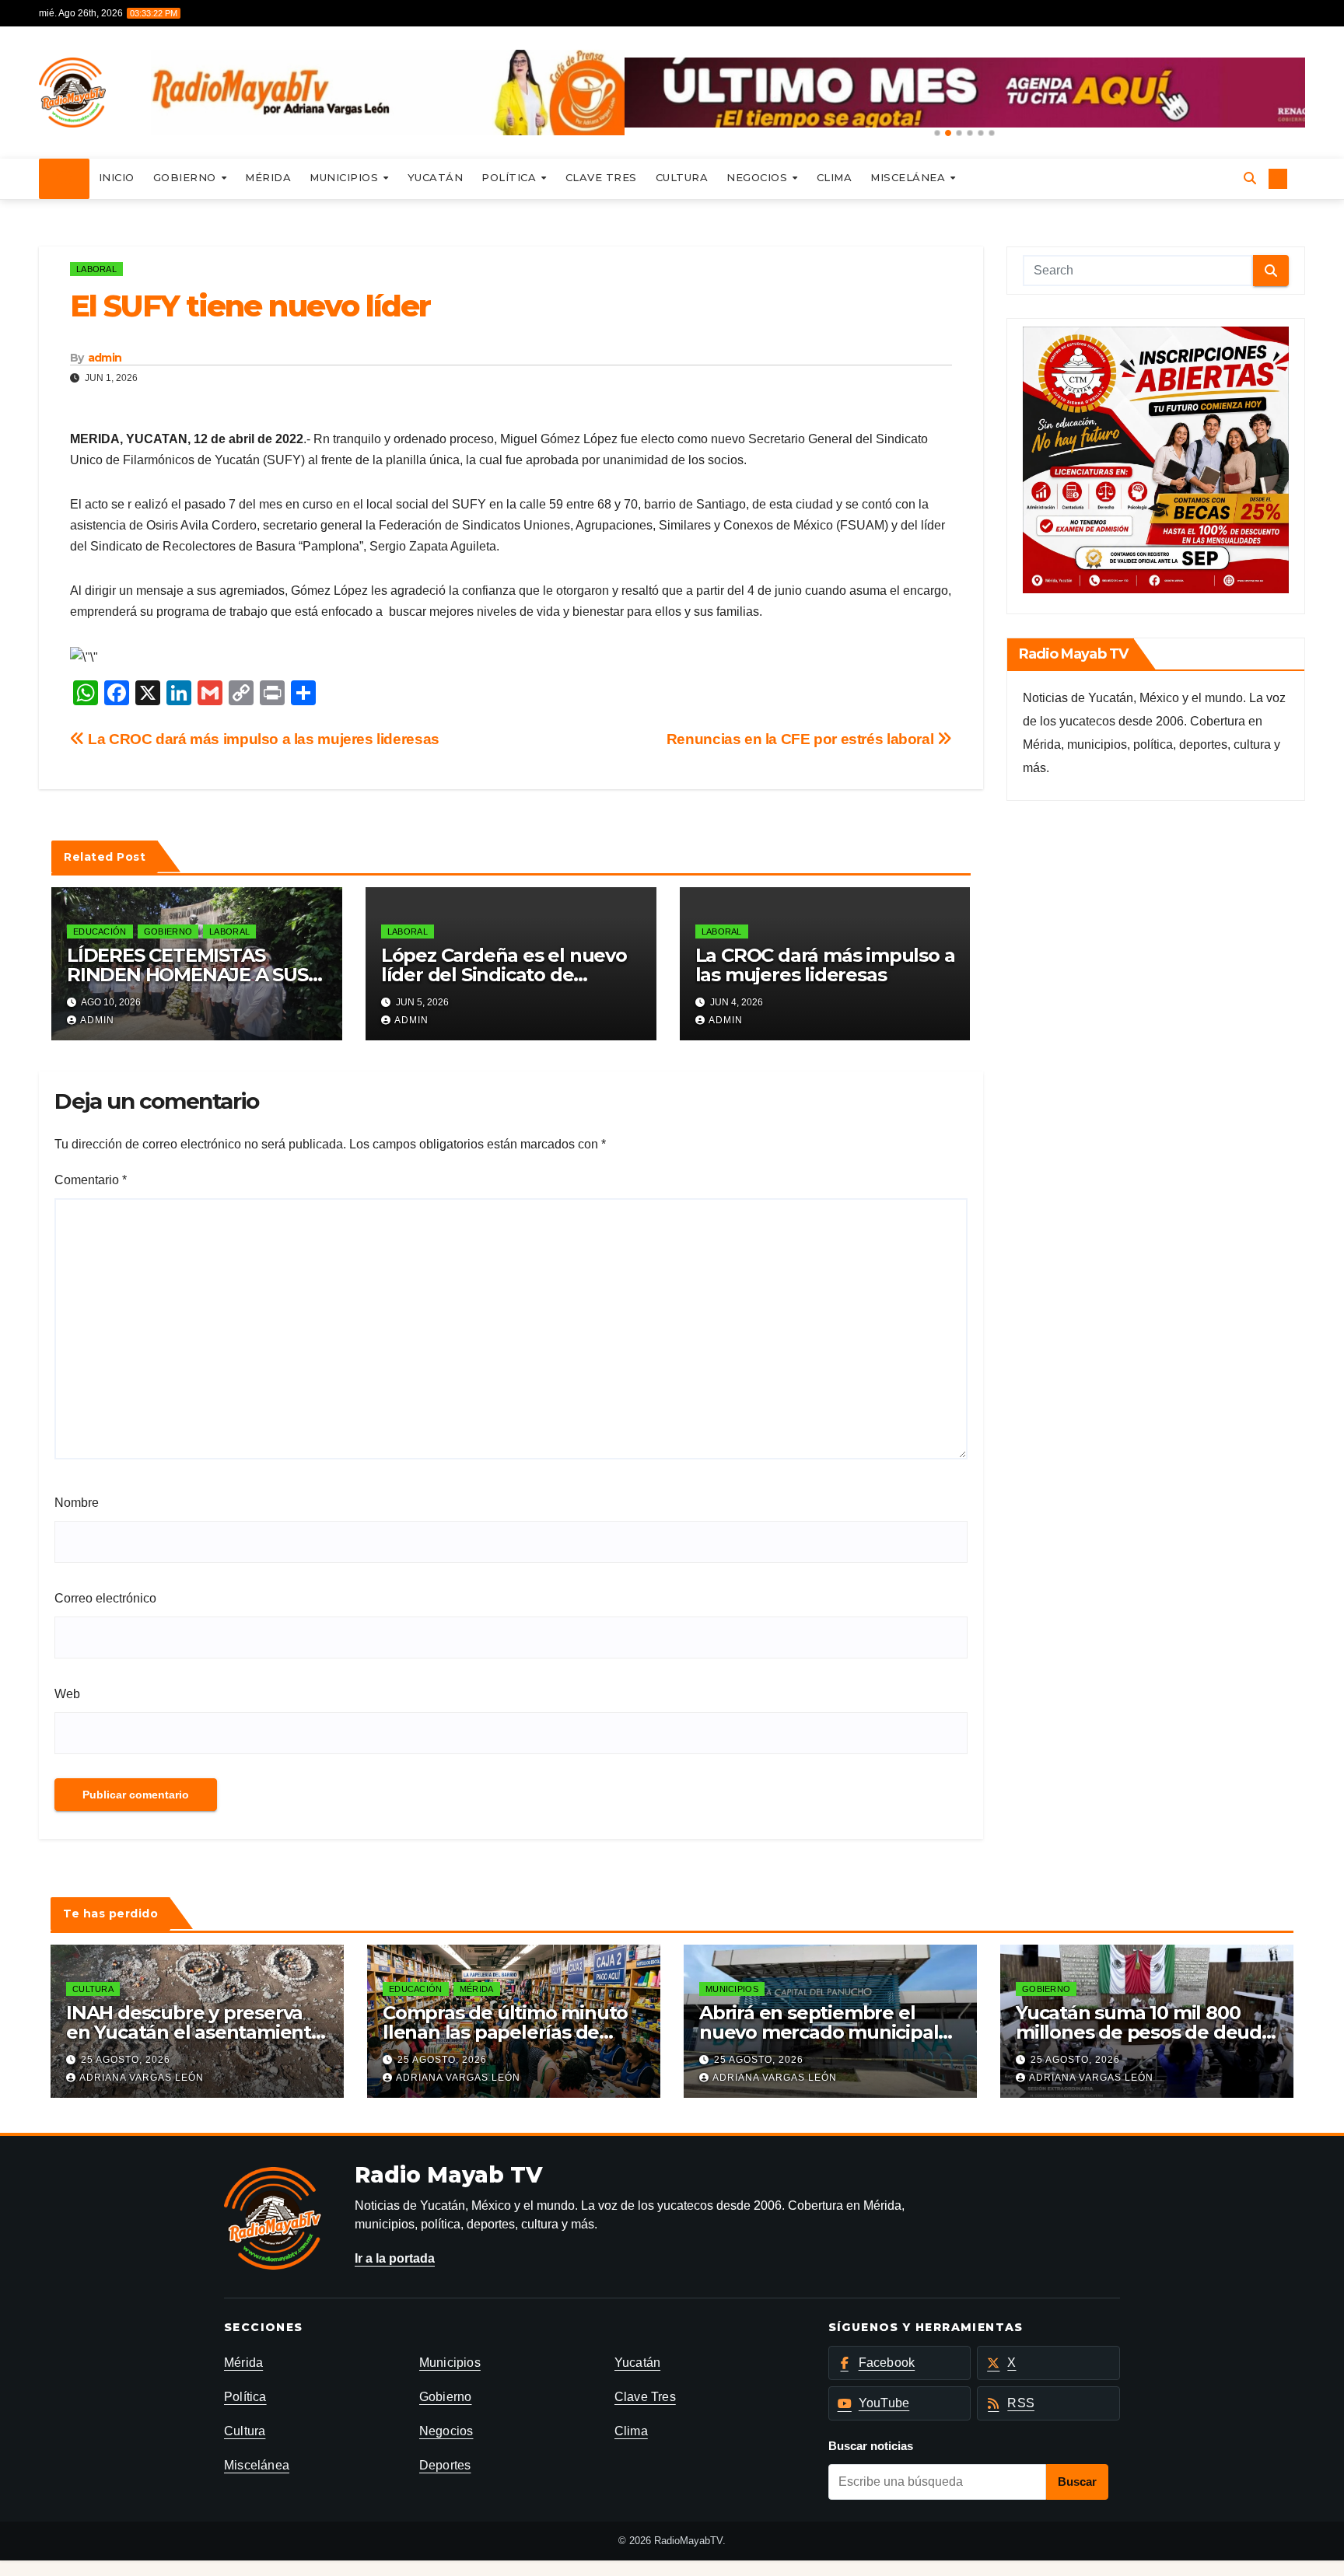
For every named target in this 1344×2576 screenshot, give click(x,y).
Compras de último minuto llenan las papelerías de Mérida (505, 2032)
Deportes (445, 2465)
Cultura (682, 177)
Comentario (91, 1180)
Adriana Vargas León (142, 2078)
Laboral (96, 269)
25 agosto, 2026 (126, 2060)
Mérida (268, 177)
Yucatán (436, 177)
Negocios (759, 177)
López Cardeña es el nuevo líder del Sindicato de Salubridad (504, 975)
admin (105, 358)
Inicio (117, 177)
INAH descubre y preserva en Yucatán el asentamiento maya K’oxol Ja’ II (194, 2032)
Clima (835, 177)
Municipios (346, 177)
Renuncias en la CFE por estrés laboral (802, 739)
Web (67, 1694)
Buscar (1077, 2482)
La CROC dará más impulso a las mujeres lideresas (262, 739)
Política (511, 177)
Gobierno (187, 177)
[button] (937, 133)
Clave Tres (601, 177)
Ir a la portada (395, 2258)
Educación (100, 931)
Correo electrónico (105, 1598)
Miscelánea (910, 177)
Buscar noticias (871, 2446)
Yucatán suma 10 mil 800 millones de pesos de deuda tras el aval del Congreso (1144, 2032)
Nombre (77, 1503)
